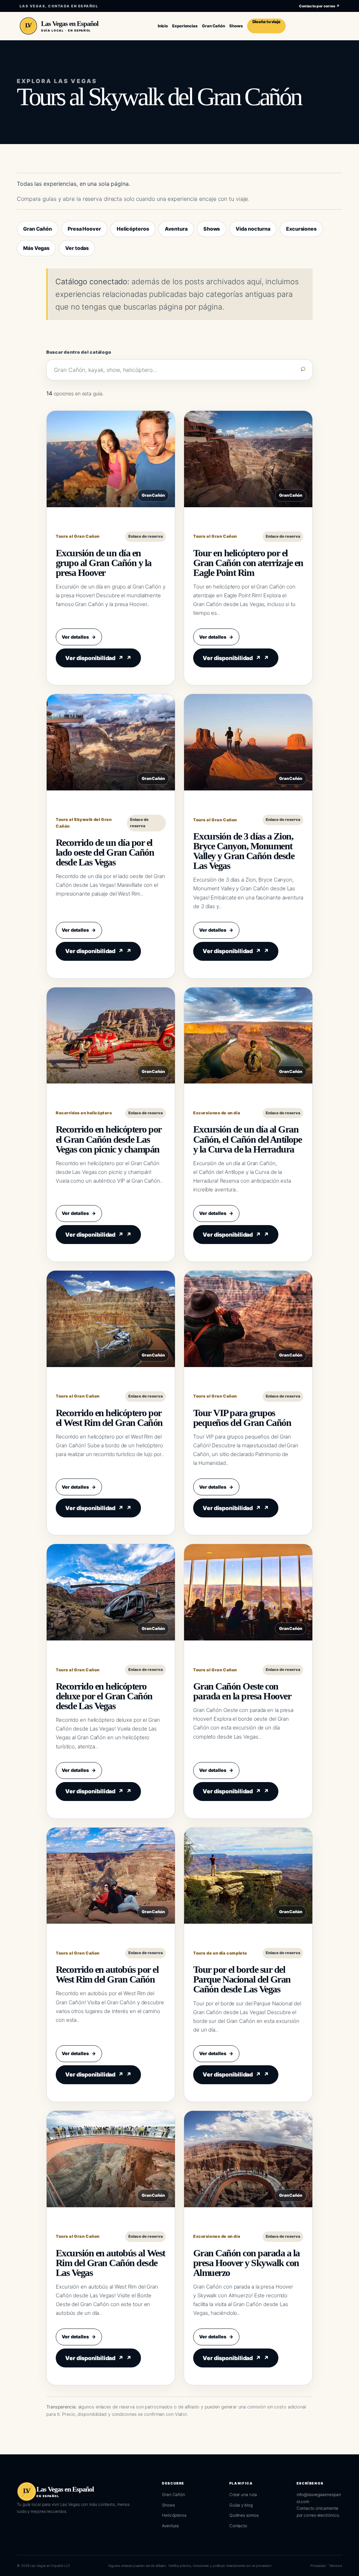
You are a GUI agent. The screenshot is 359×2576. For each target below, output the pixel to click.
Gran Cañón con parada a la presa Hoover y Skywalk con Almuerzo (246, 2263)
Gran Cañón (38, 229)
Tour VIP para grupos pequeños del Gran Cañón (242, 1418)
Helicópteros (133, 229)
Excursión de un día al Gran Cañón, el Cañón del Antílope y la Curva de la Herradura (248, 1139)
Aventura (176, 229)
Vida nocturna (253, 229)
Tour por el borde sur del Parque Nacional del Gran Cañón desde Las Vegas (242, 1979)
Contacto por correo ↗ (319, 6)
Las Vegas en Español (70, 23)
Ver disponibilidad (94, 658)
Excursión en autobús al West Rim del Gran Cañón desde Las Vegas (110, 2263)
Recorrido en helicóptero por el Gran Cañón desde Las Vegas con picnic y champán (109, 1139)
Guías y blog (241, 2505)
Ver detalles (79, 637)
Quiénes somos (244, 2515)
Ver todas (77, 248)
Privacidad (318, 2566)
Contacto (238, 2526)
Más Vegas (36, 248)
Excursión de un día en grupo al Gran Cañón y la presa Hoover (104, 563)
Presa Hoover (84, 229)
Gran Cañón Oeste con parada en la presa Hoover (242, 1691)
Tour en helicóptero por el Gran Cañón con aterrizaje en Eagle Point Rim (248, 563)
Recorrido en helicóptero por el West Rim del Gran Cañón (109, 1418)
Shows (212, 229)
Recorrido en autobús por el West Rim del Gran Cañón (107, 1974)
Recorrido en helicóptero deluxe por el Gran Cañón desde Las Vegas (104, 1696)
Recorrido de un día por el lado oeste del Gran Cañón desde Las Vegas (105, 852)
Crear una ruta (243, 2495)
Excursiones (301, 229)
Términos (336, 2566)
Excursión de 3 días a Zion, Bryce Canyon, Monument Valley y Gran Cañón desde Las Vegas (244, 851)
